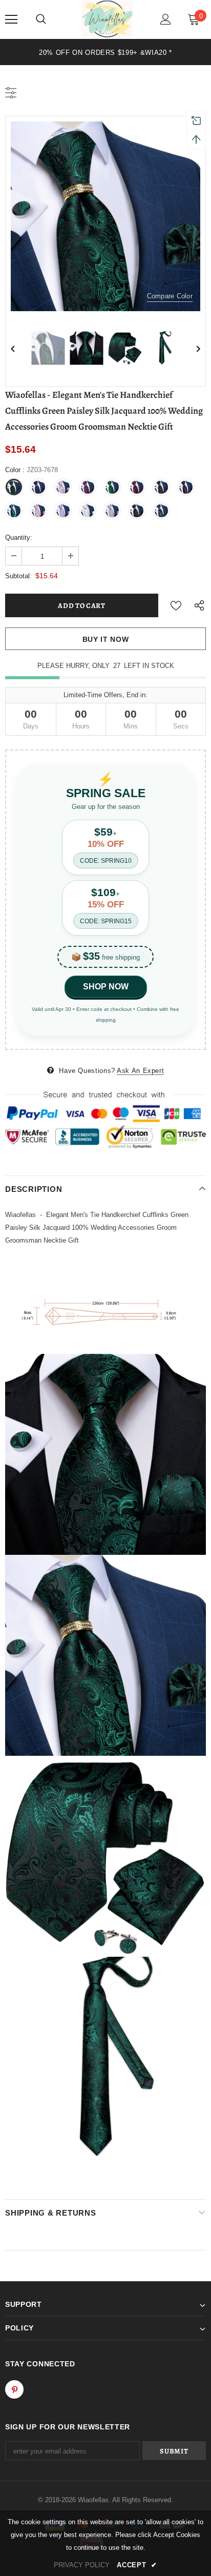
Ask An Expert (140, 1071)
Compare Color (170, 296)
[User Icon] (166, 19)
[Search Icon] (41, 19)
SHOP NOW (106, 987)
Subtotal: (18, 576)
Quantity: (19, 537)
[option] (105, 52)
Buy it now (106, 639)
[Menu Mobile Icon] (11, 19)
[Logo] (107, 19)
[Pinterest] (14, 2389)
